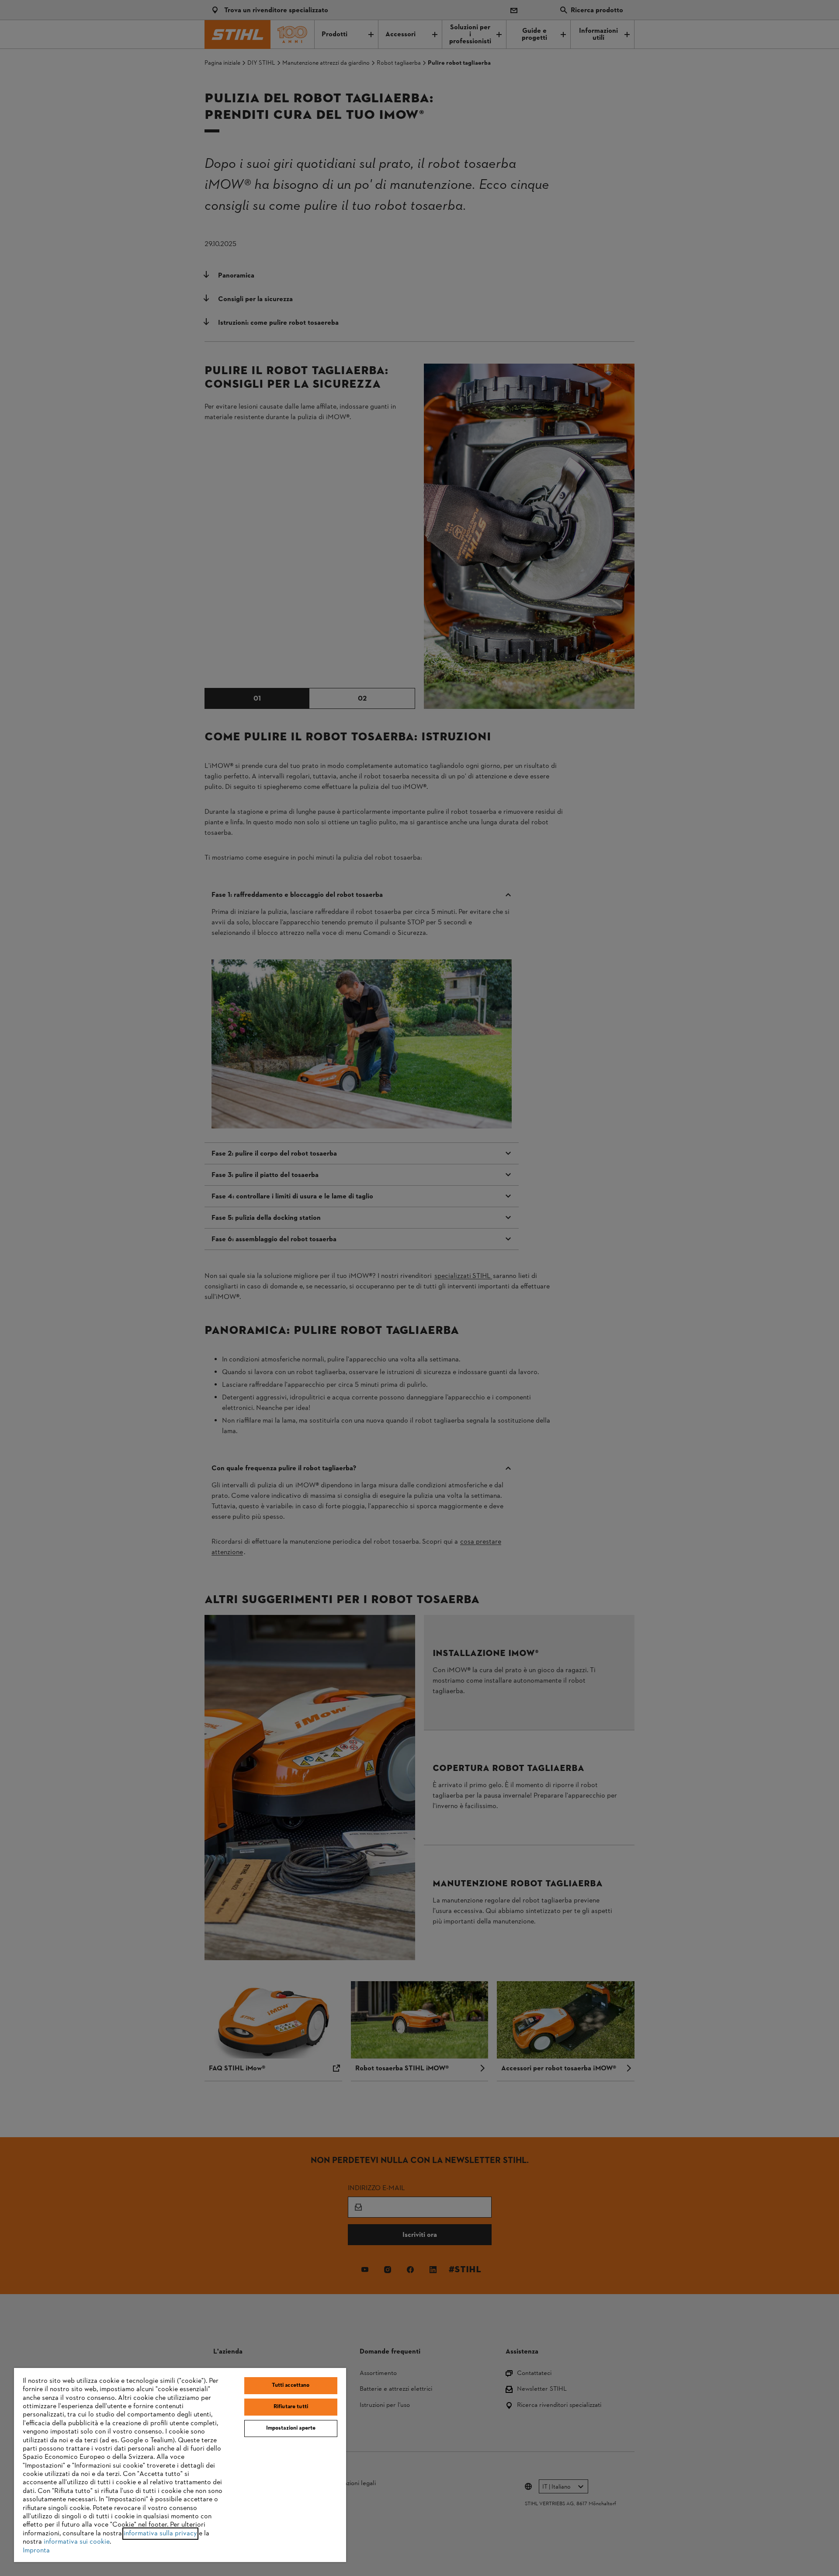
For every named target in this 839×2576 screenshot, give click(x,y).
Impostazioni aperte (291, 2428)
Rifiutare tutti (291, 2407)
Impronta (36, 2551)
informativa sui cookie (77, 2542)
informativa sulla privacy (160, 2534)
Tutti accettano (291, 2385)
